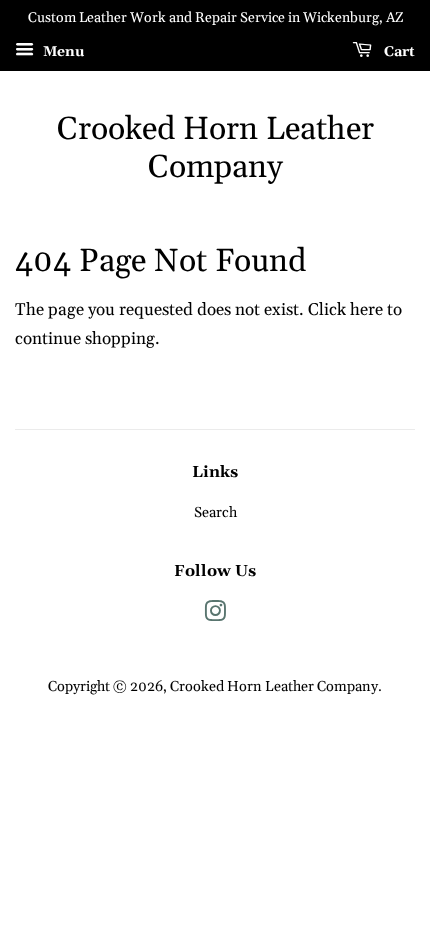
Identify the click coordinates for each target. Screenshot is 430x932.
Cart (397, 52)
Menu (61, 52)
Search (215, 513)
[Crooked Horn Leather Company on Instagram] (215, 616)
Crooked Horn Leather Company (215, 149)
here (366, 310)
